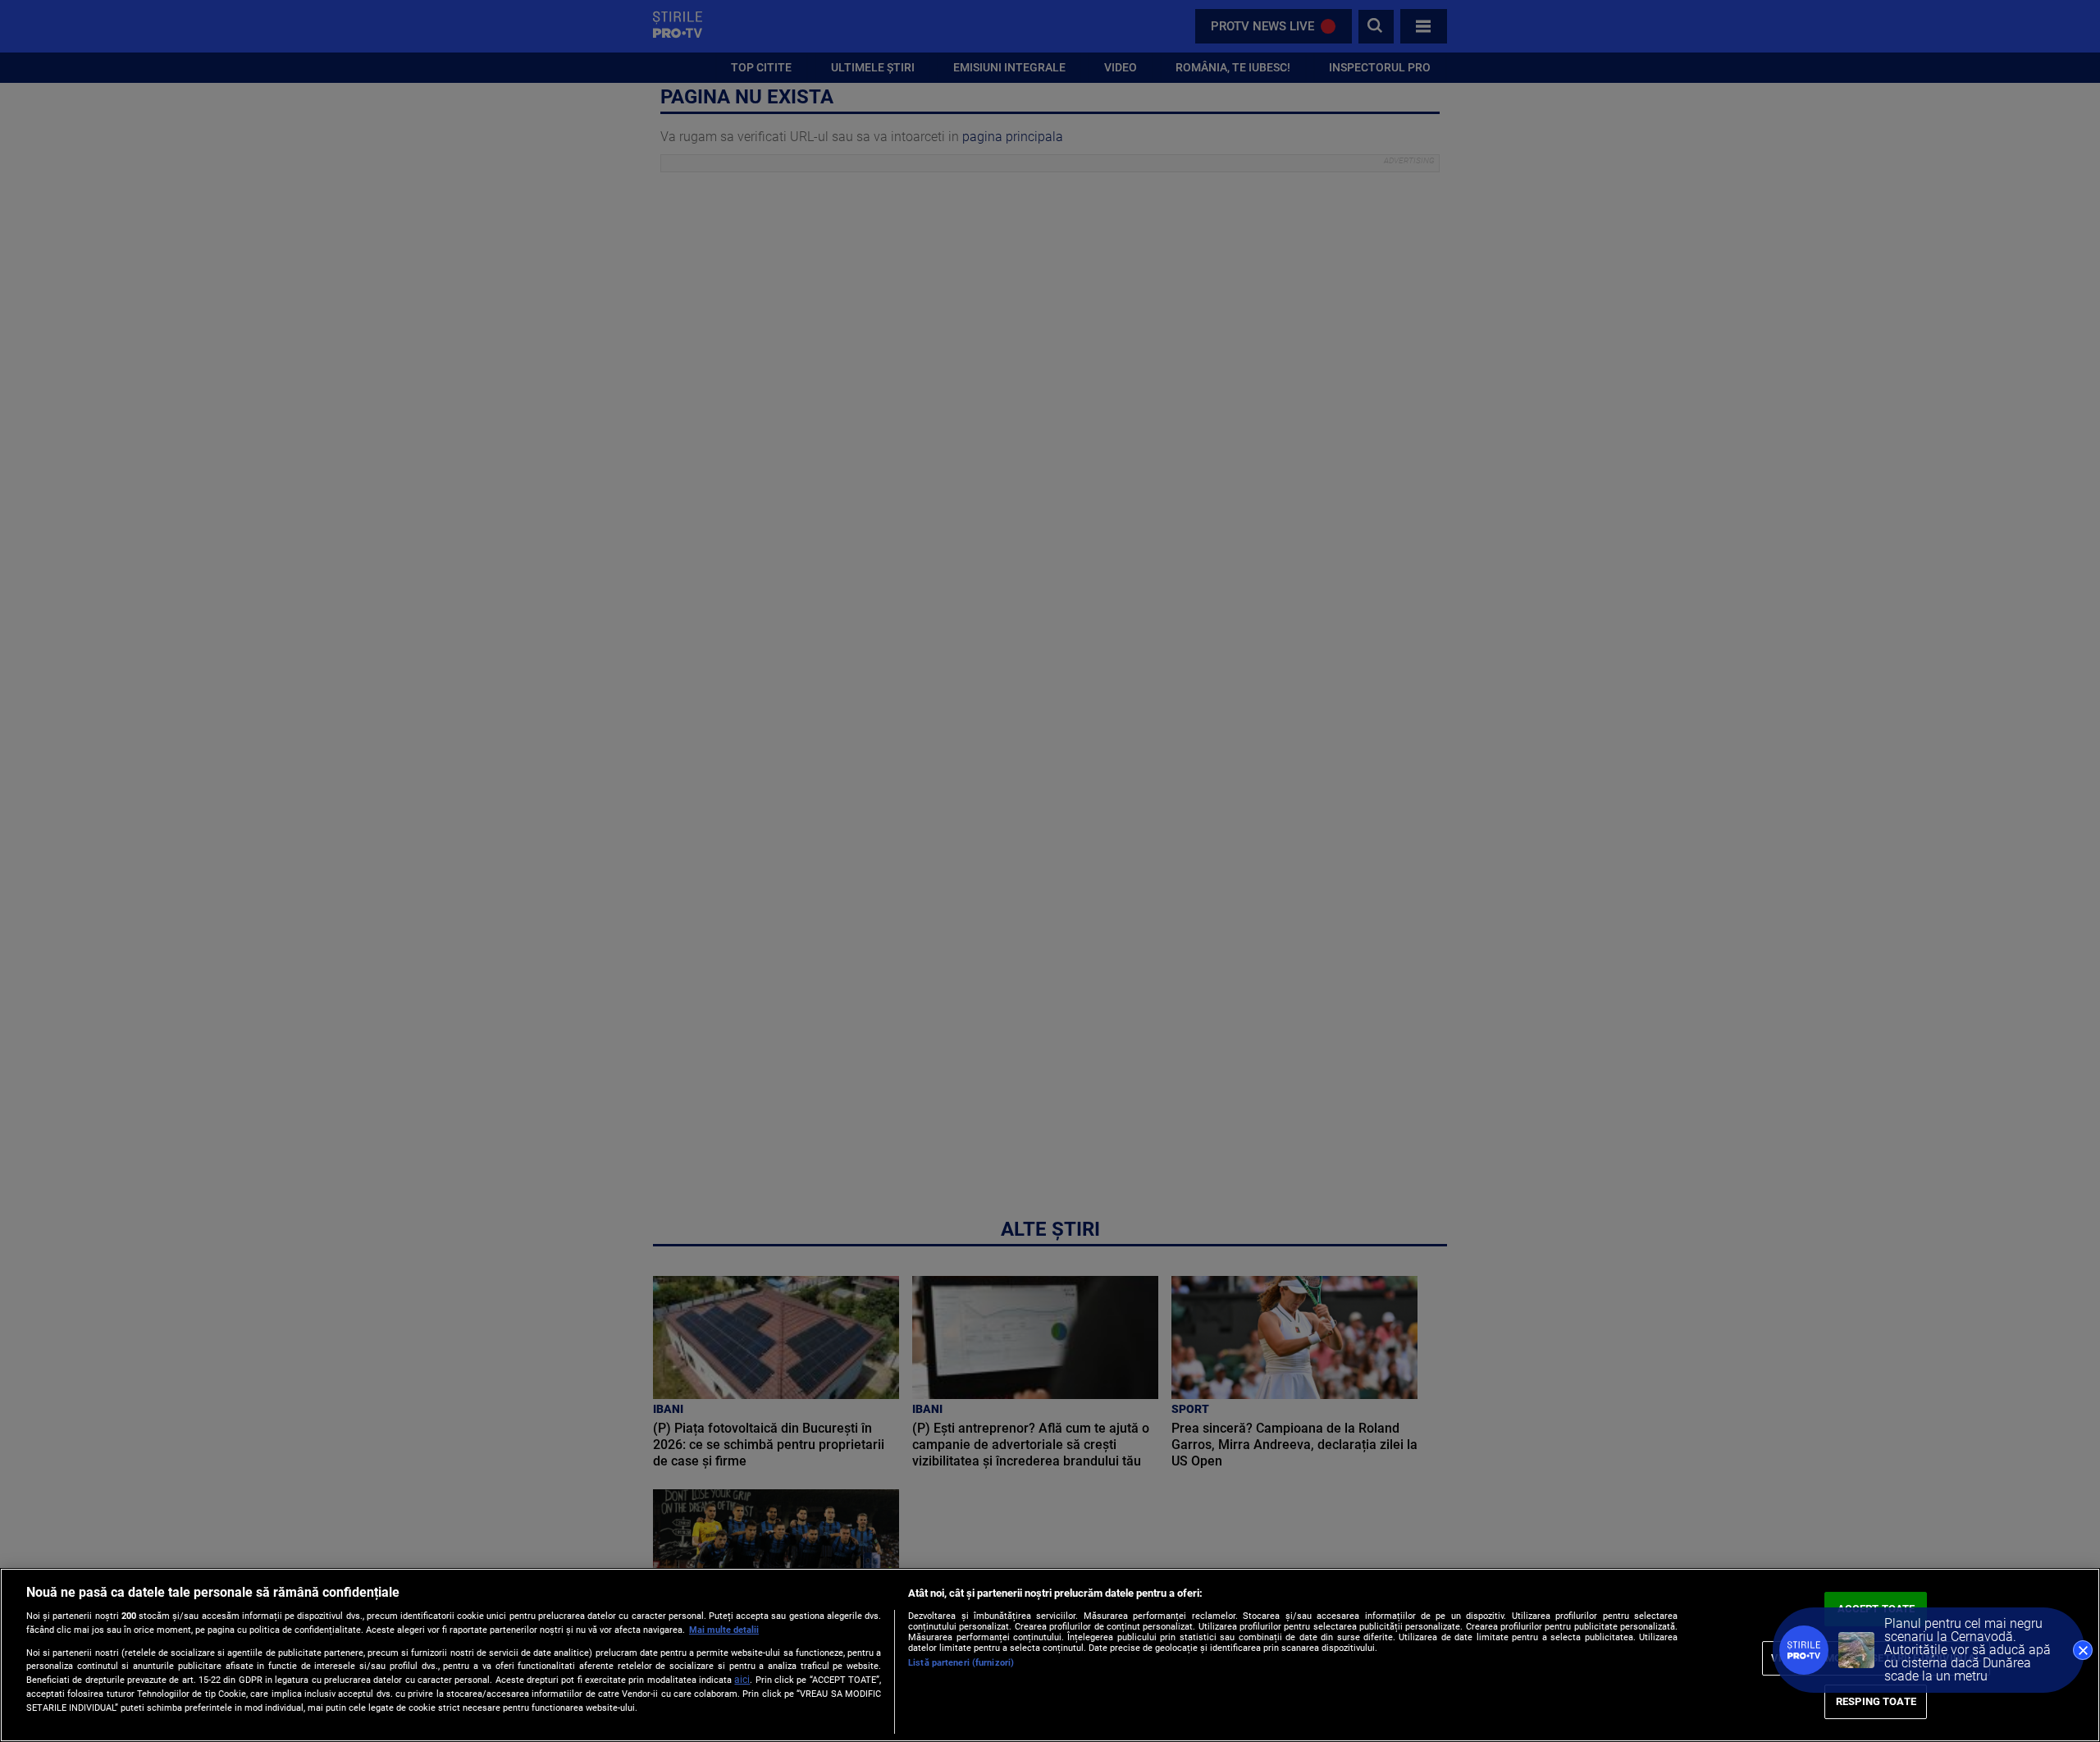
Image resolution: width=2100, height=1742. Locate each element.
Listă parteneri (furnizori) (961, 1663)
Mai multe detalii (724, 1630)
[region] (1050, 1655)
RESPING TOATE (1876, 1701)
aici (742, 1680)
